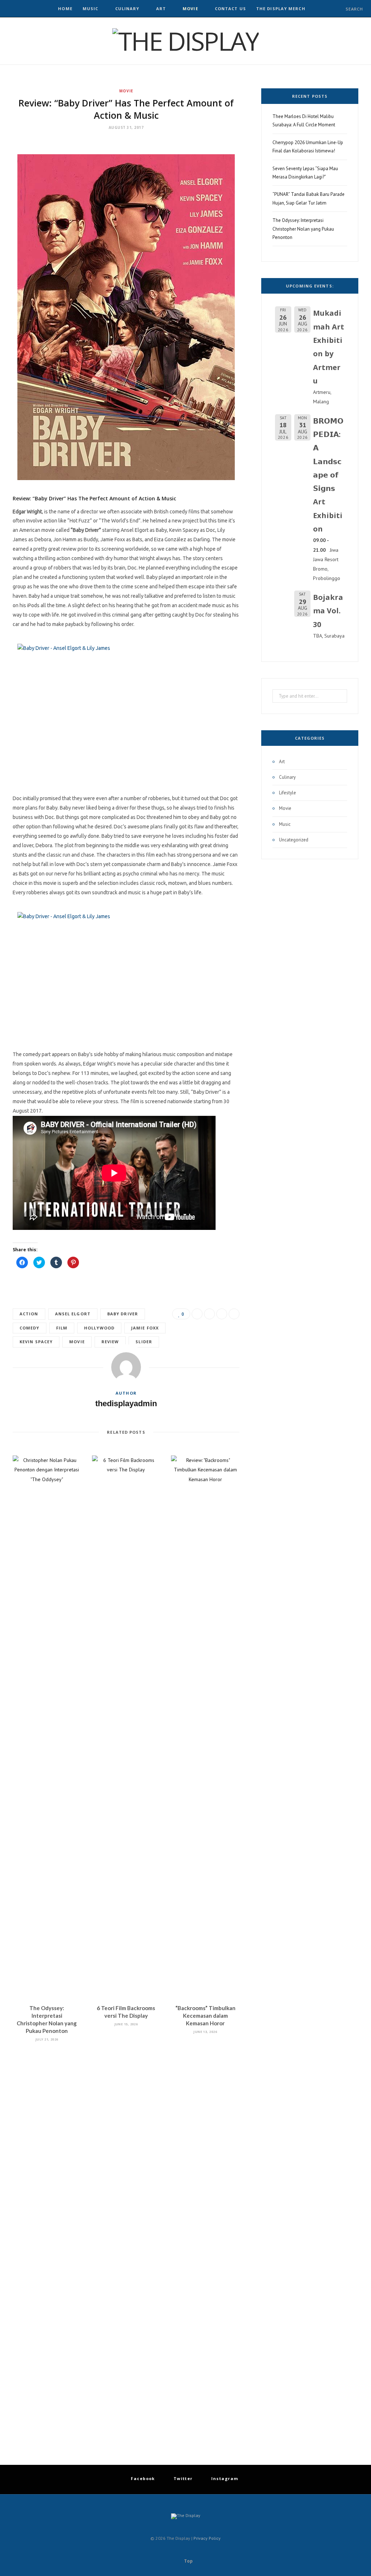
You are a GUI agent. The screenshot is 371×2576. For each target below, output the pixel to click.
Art (161, 9)
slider (144, 1342)
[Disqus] (126, 2147)
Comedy (30, 1328)
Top (188, 2561)
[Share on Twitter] (209, 1314)
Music (91, 9)
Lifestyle (287, 793)
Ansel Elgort (73, 1314)
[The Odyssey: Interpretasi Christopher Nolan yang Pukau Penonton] (47, 1727)
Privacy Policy (207, 2538)
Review (110, 1342)
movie (77, 1342)
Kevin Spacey (36, 1342)
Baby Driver (123, 1314)
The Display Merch (281, 9)
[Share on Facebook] (197, 1314)
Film (62, 1328)
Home (65, 9)
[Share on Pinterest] (234, 1314)
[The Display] (185, 41)
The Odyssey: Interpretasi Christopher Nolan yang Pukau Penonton (303, 229)
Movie (190, 9)
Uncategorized (294, 840)
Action (29, 1314)
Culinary (127, 9)
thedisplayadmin (126, 1403)
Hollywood (99, 1328)
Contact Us (230, 9)
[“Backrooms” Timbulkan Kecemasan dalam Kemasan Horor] (205, 1727)
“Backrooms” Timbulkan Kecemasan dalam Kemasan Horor (205, 2016)
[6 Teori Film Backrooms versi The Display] (126, 1727)
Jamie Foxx (145, 1328)
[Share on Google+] (222, 1314)
